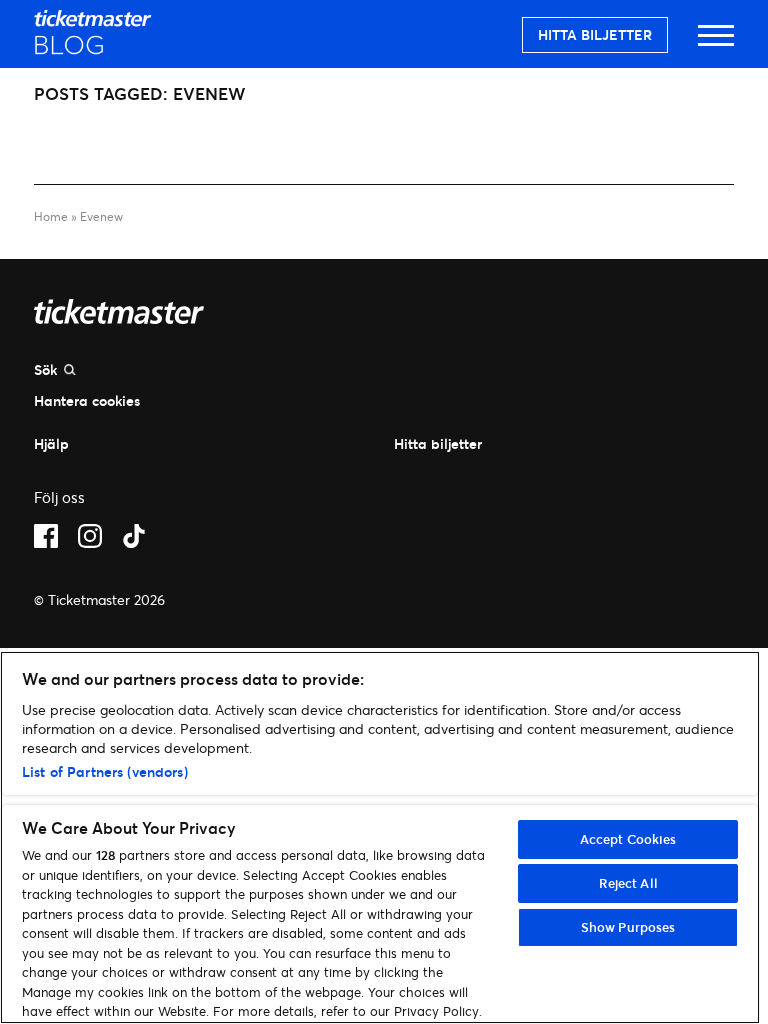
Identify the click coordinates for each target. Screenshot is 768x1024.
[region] (380, 837)
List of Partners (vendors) (105, 771)
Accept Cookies (628, 839)
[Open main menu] (716, 44)
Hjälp (51, 443)
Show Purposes (628, 927)
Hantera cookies (87, 400)
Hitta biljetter (595, 34)
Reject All (628, 883)
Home (51, 216)
